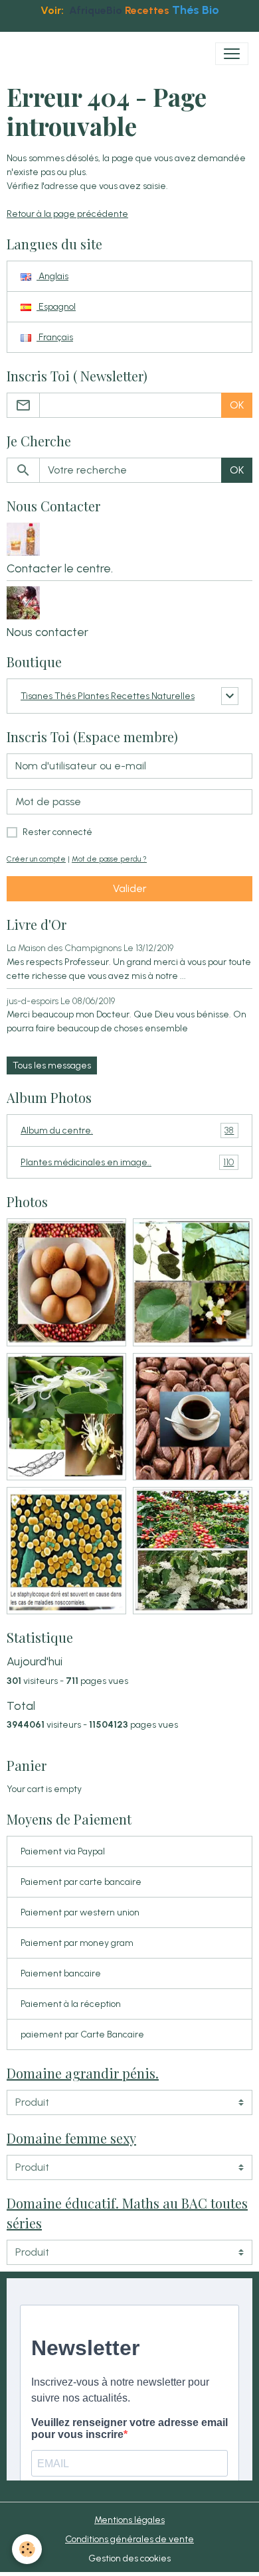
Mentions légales (129, 2520)
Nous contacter (47, 632)
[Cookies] (27, 2549)
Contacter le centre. (60, 568)
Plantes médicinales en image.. (127, 1163)
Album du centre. (127, 1131)
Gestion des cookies (129, 2558)
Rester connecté (57, 832)
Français (55, 337)
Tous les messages (52, 1065)
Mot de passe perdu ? (109, 859)
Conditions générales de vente (129, 2539)
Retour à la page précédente (67, 214)
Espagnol (56, 307)
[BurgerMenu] (232, 54)
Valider (130, 888)
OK (237, 405)
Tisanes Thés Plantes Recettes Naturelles (108, 696)
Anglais (52, 276)
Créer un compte (36, 859)
